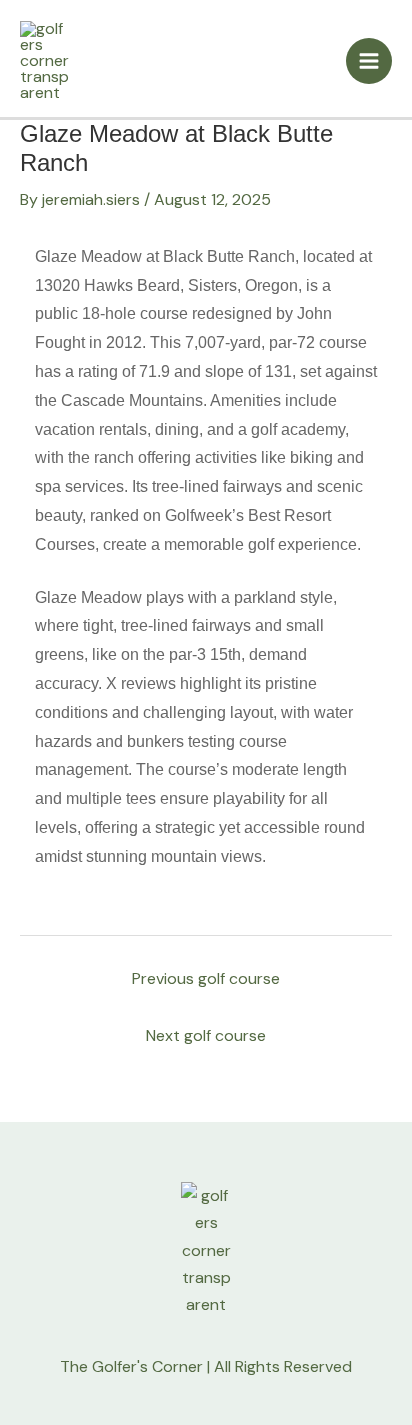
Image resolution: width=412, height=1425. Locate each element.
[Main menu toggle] (369, 61)
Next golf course (206, 1035)
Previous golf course (206, 978)
